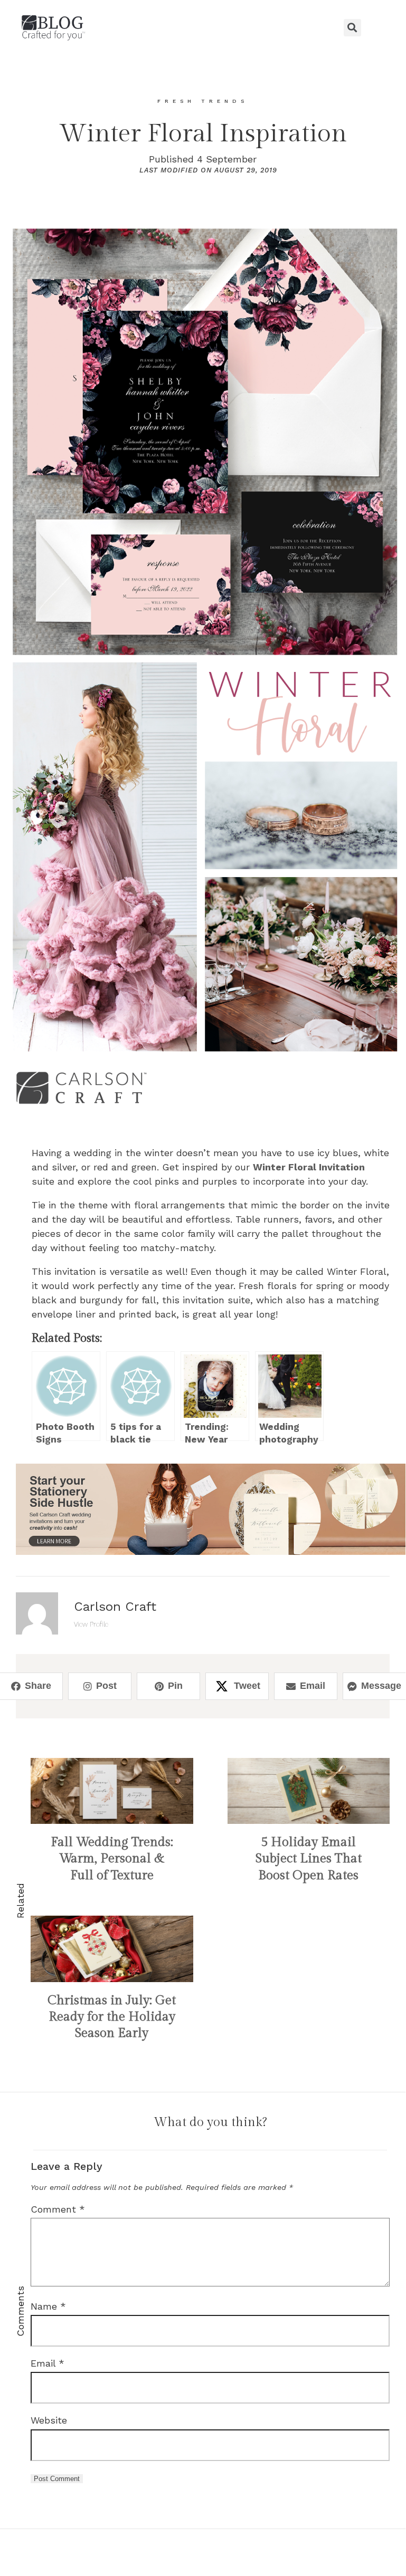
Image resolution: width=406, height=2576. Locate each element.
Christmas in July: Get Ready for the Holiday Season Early (112, 2017)
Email (313, 1686)
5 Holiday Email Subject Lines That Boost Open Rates (309, 1859)
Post (106, 1686)
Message (381, 1686)
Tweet (247, 1686)
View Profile (91, 1624)
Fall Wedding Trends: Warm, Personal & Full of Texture (112, 1859)
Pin (175, 1686)
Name (48, 2306)
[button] (203, 27)
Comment (58, 2209)
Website (49, 2420)
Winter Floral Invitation (309, 1167)
